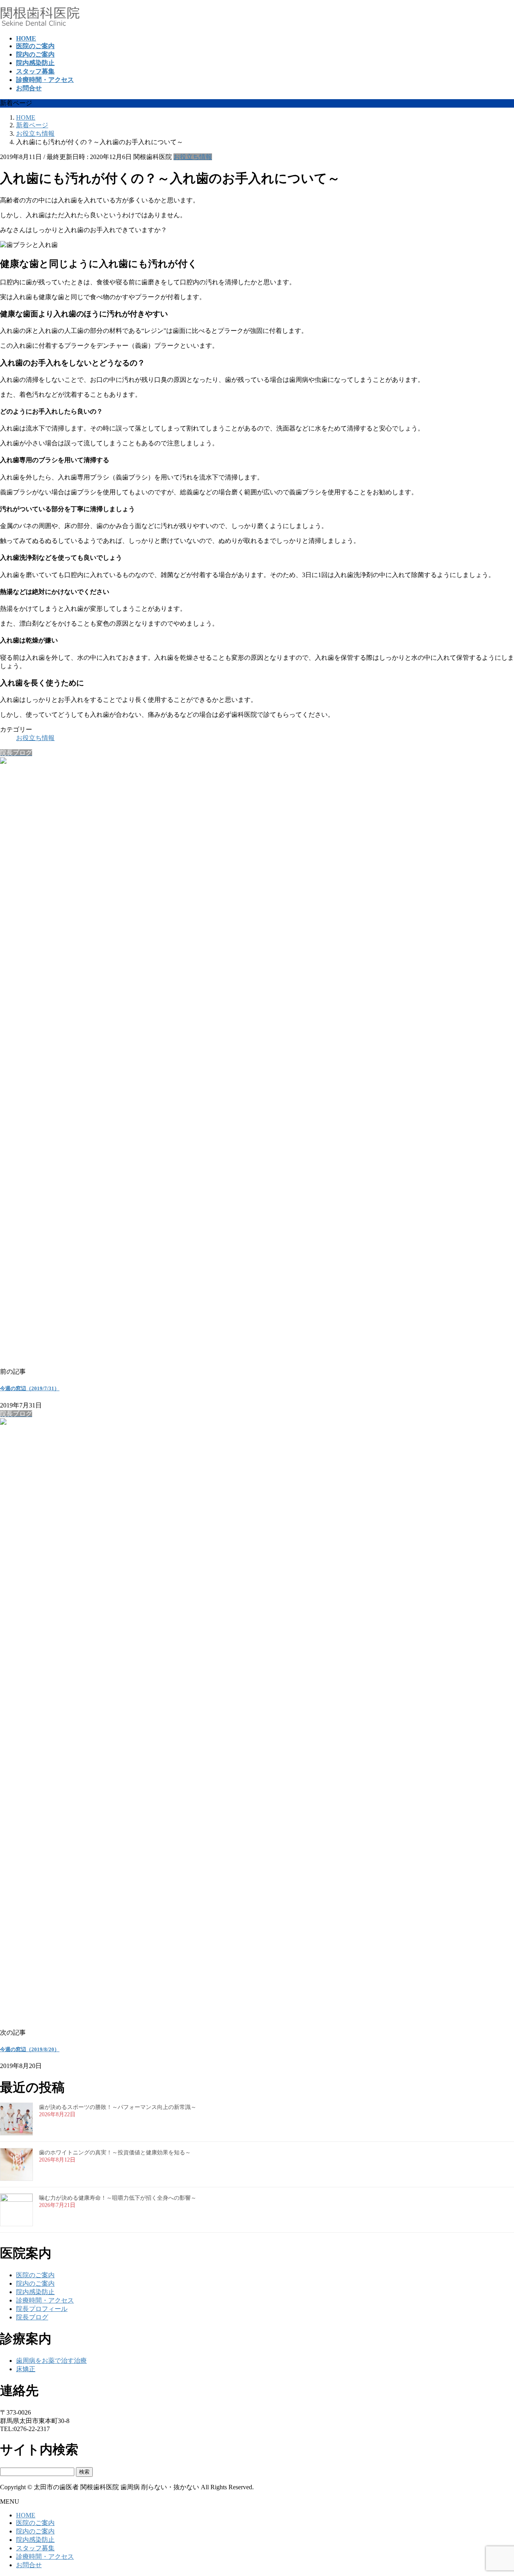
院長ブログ (32, 2317)
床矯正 (26, 2369)
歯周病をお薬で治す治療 (51, 2361)
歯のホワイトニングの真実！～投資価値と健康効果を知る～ (115, 2153)
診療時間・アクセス (45, 2300)
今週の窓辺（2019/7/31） (30, 1388)
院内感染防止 (35, 2292)
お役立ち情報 (193, 157)
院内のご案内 (35, 2283)
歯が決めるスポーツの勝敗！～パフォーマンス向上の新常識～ (118, 2107)
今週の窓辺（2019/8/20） (30, 2049)
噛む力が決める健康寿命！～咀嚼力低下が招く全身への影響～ (118, 2198)
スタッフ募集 (35, 2548)
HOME (26, 2515)
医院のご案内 (35, 2275)
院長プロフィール (42, 2309)
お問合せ (29, 2565)
